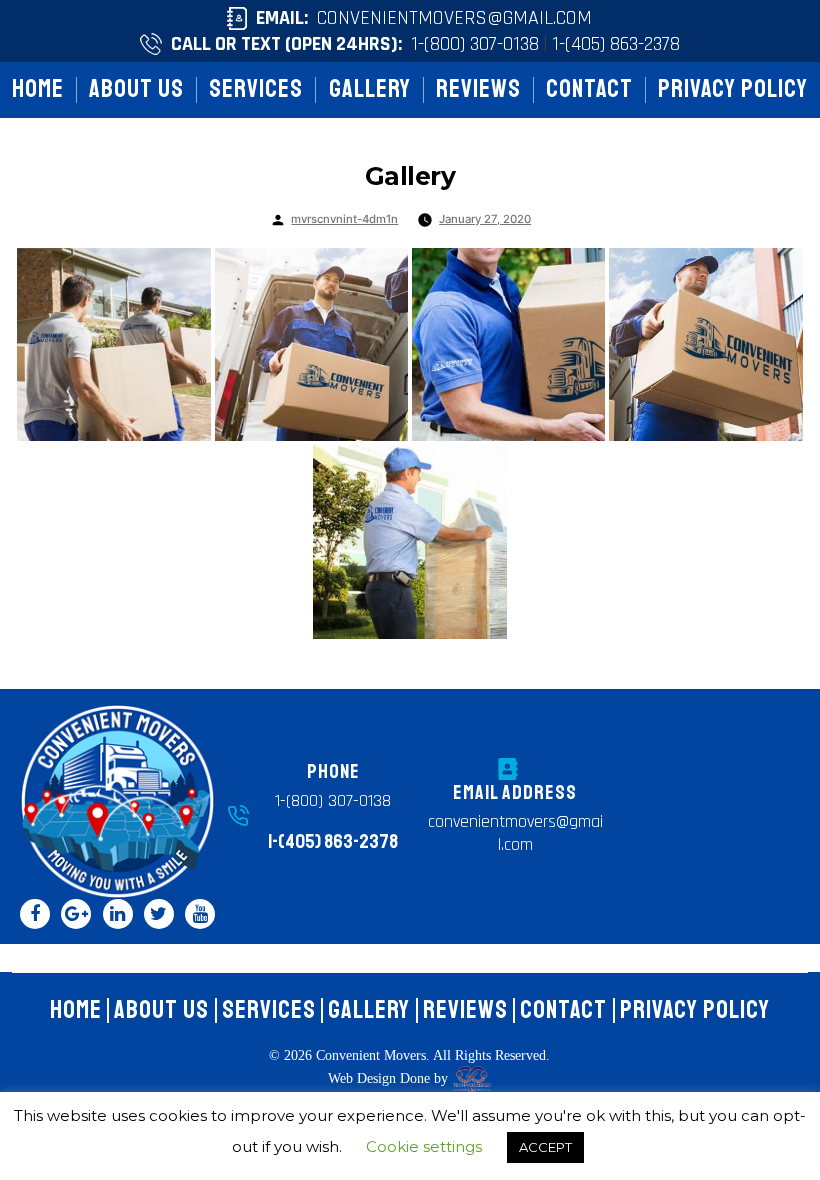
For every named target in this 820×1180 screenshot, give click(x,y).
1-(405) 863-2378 (616, 44)
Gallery (370, 89)
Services (256, 89)
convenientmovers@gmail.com (454, 18)
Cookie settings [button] (424, 1146)
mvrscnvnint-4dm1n (344, 219)
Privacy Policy (733, 89)
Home (38, 89)
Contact (589, 89)
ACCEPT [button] (545, 1147)
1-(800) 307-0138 (475, 44)
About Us (136, 89)
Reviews (478, 89)
